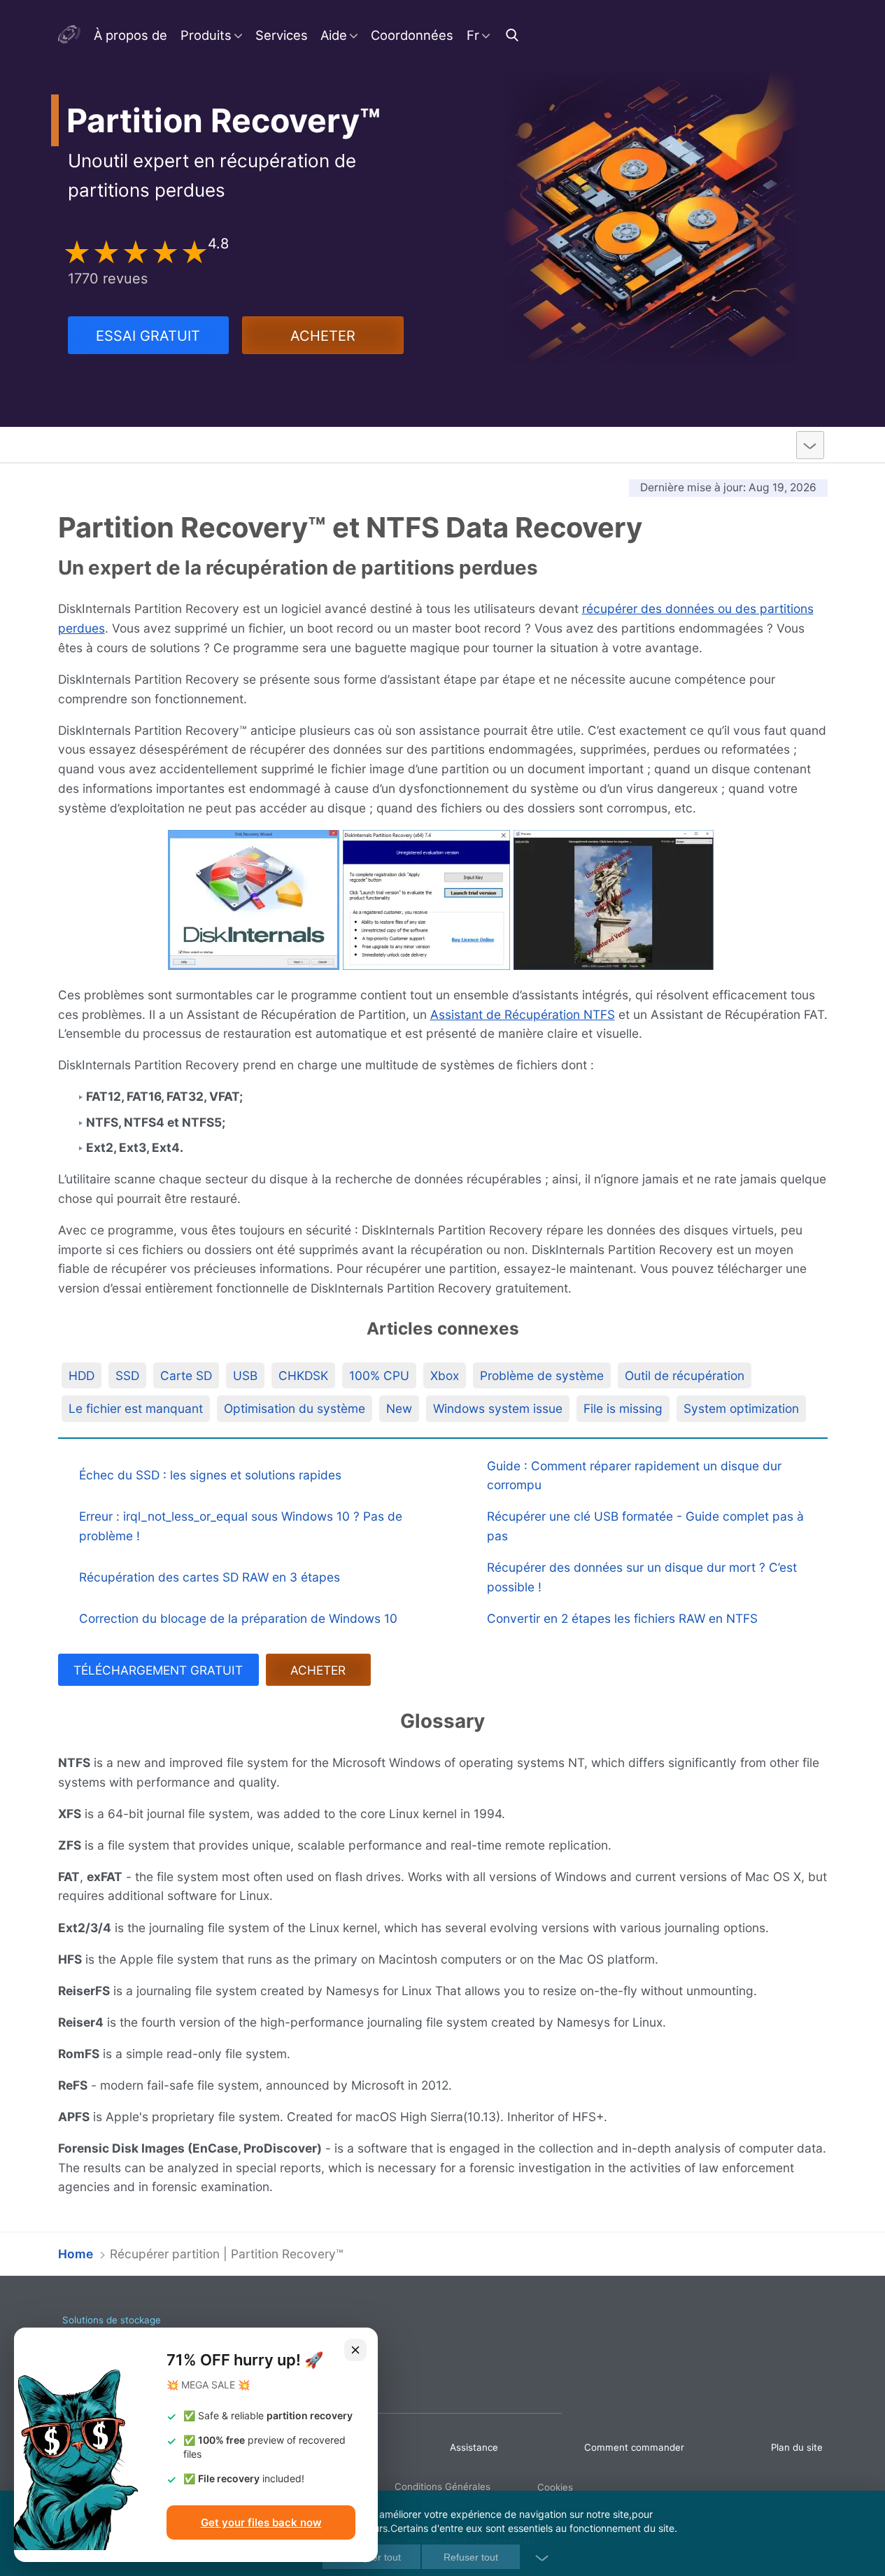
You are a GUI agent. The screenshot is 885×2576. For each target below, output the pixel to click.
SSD (127, 1375)
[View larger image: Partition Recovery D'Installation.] (426, 900)
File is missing (623, 1408)
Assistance (474, 2447)
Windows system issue (498, 1408)
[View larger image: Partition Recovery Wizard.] (254, 900)
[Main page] (70, 35)
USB (245, 1375)
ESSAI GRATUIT (148, 336)
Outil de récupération (685, 1375)
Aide (334, 35)
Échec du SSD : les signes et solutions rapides (210, 1475)
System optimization (741, 1408)
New (399, 1408)
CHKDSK (303, 1375)
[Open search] (514, 35)
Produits (206, 35)
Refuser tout (471, 2557)
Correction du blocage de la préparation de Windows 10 (238, 1618)
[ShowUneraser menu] (810, 445)
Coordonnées (412, 35)
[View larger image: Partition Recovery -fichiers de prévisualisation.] (614, 900)
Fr (473, 35)
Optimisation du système (295, 1408)
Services (282, 35)
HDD (82, 1375)
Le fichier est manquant (136, 1408)
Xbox (445, 1375)
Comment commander (634, 2447)
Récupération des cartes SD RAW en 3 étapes (210, 1577)
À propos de (130, 35)
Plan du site (797, 2447)
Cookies (555, 2487)
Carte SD (186, 1375)
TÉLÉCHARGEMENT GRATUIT (158, 1670)
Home (76, 2254)
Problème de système (542, 1375)
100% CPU (379, 1375)
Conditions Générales (442, 2486)
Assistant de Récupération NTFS (523, 1014)
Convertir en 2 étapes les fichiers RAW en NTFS (622, 1618)
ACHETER (323, 336)
